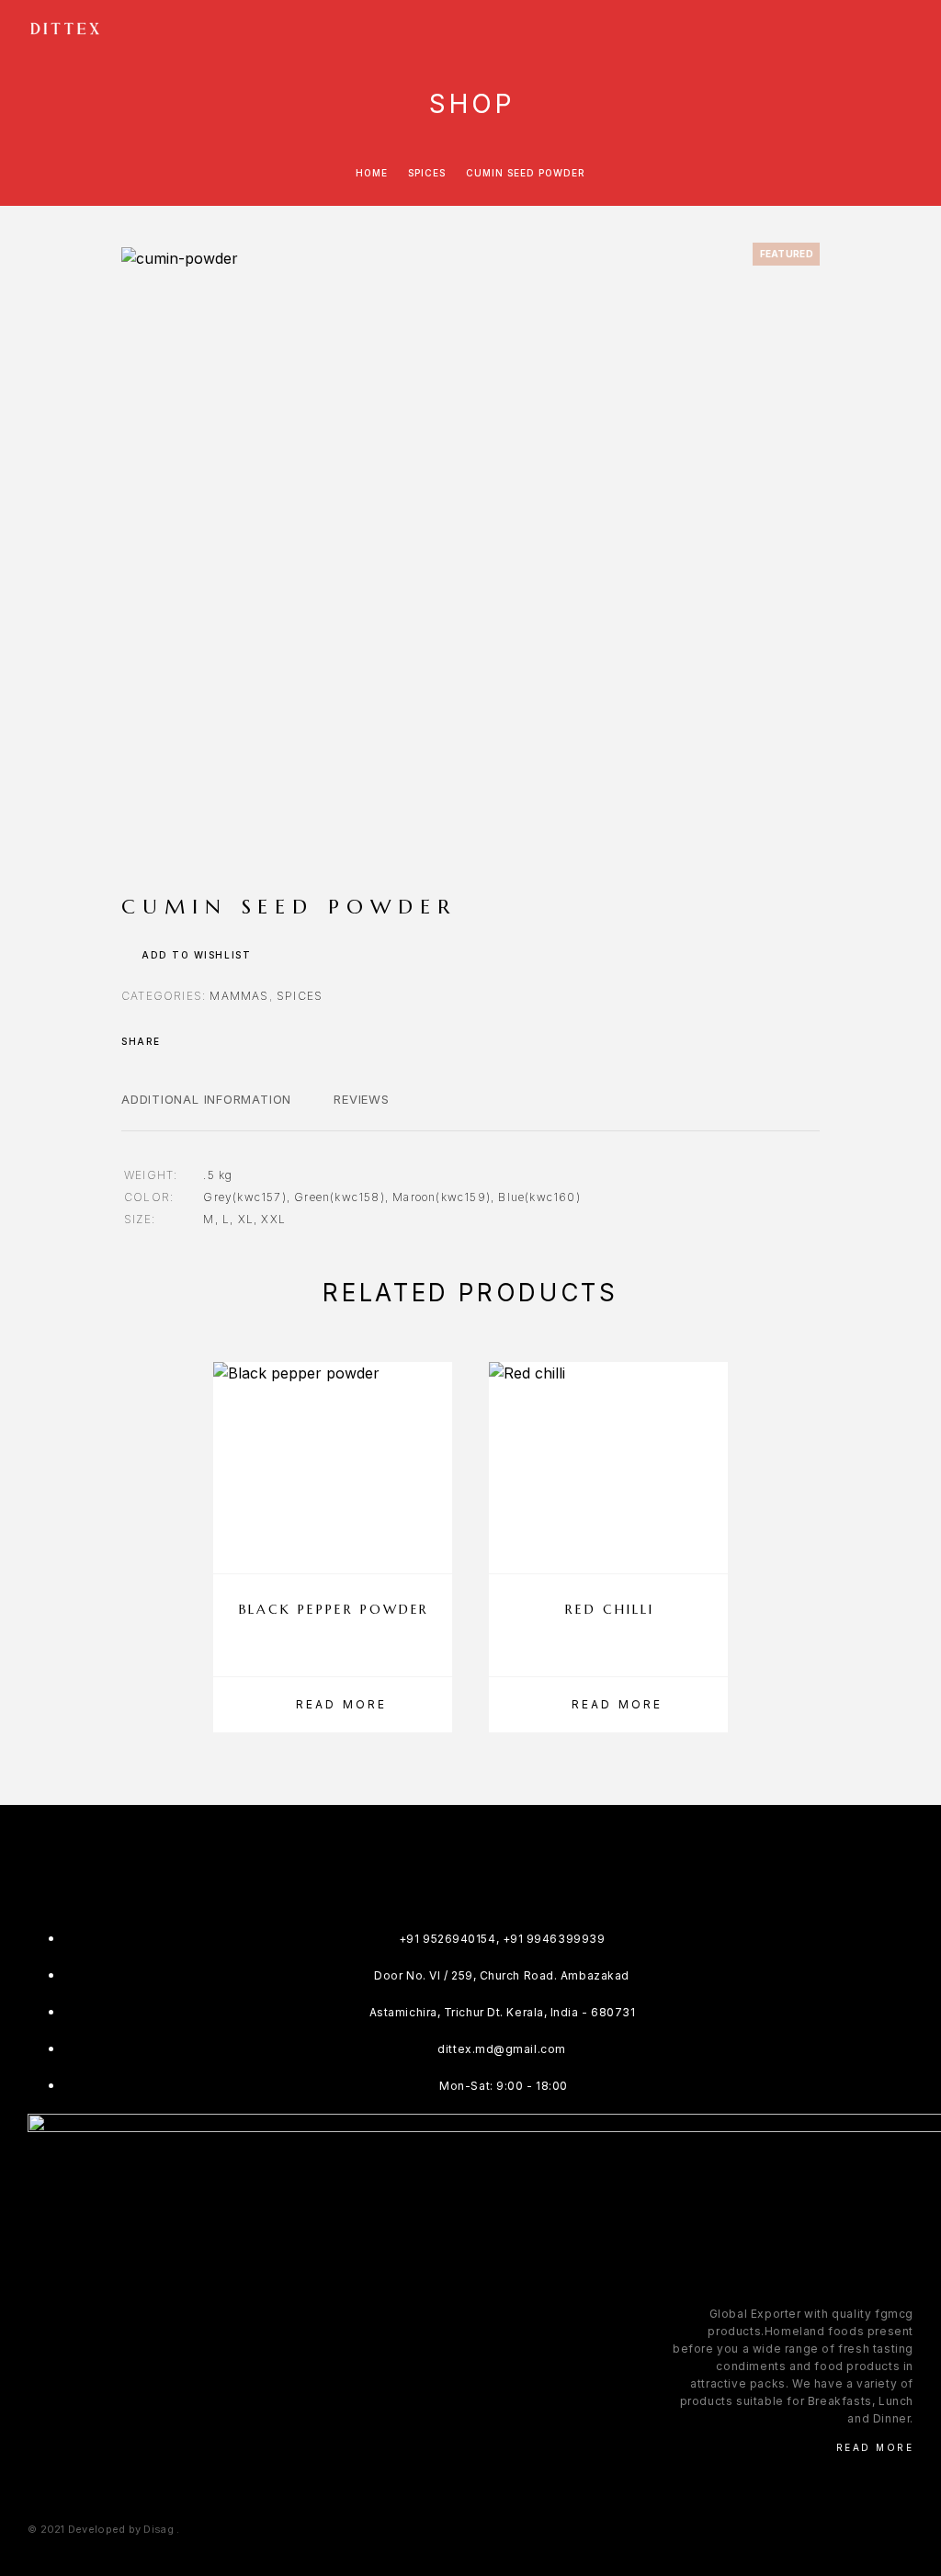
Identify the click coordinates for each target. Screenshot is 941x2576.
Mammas (239, 996)
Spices (427, 173)
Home (372, 173)
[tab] (206, 1111)
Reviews (361, 1099)
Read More (875, 2447)
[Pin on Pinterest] (228, 1041)
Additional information (206, 1099)
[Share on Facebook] (180, 1041)
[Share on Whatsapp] (252, 1041)
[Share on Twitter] (204, 1041)
